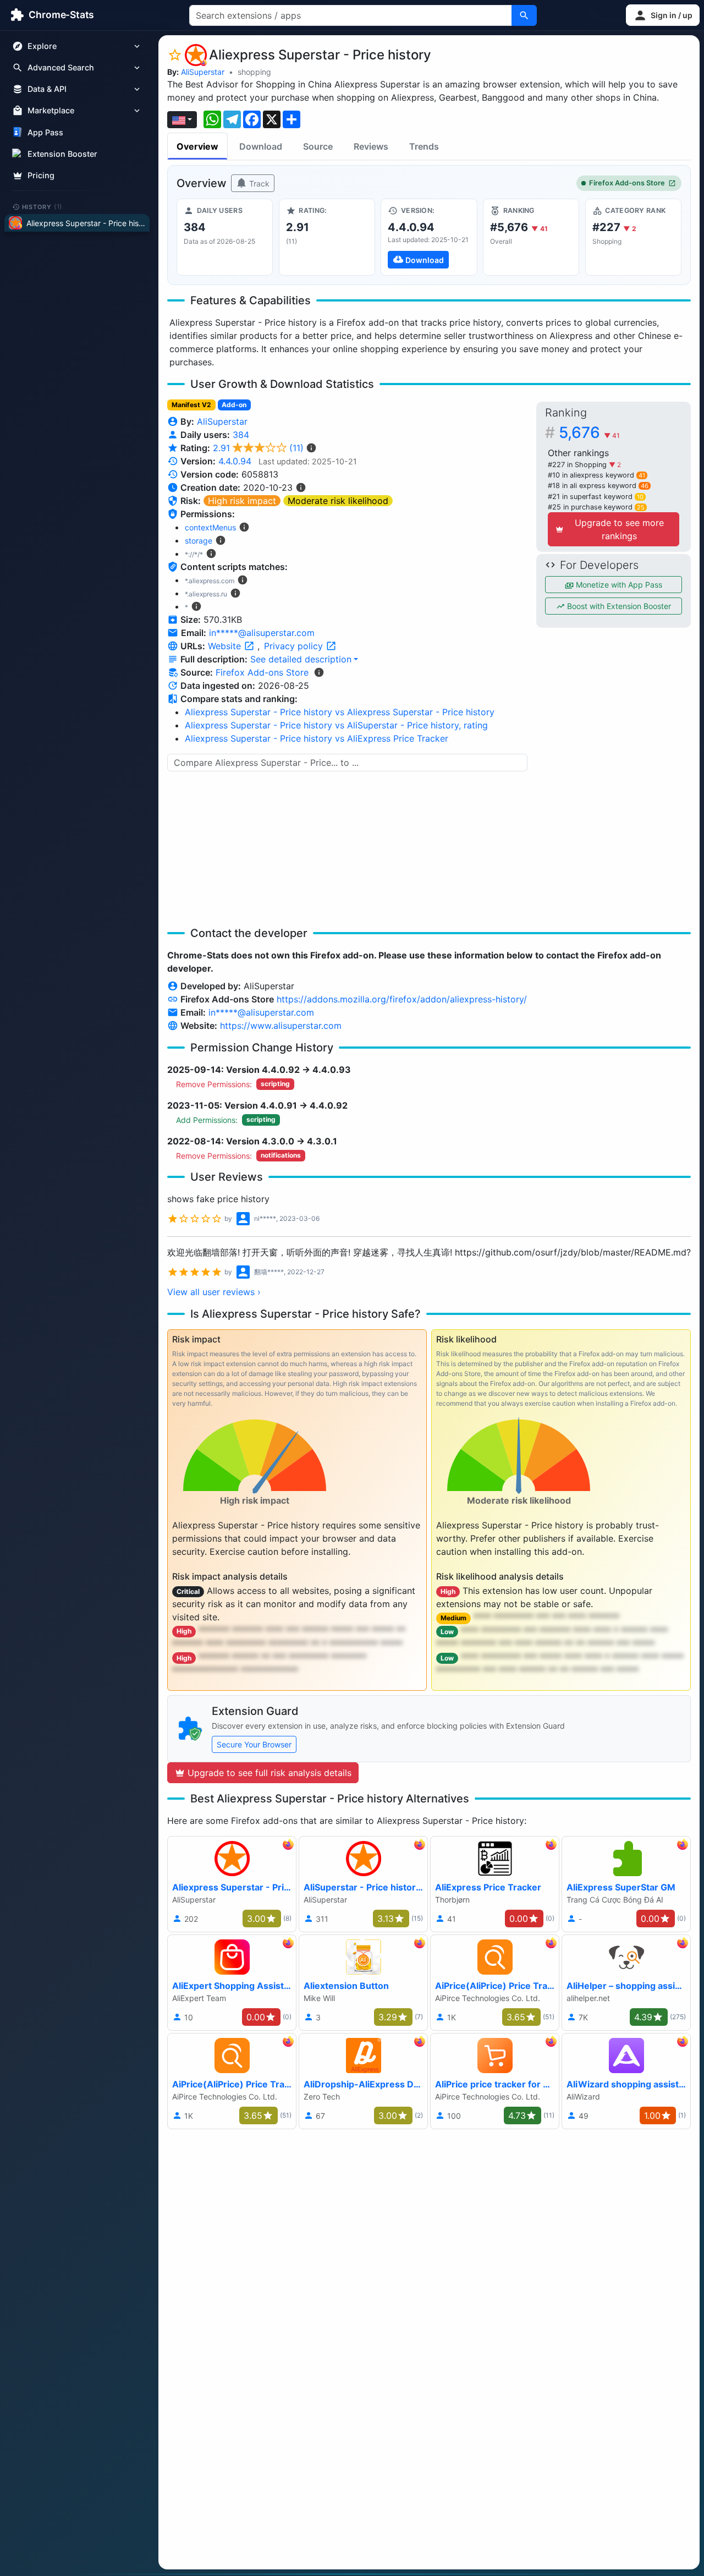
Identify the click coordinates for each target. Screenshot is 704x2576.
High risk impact (242, 501)
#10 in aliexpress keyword (596, 475)
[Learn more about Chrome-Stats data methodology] (319, 672)
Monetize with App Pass (618, 585)
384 (241, 435)
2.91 (258, 448)
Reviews (371, 146)
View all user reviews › (214, 1292)
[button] (663, 15)
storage (199, 541)
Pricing (41, 175)
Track (258, 183)
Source (318, 146)
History (42, 206)
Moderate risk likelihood (338, 501)
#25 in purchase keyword (596, 507)
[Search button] (524, 15)
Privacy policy (295, 646)
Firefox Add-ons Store (627, 183)
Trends (424, 146)
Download (261, 146)
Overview (197, 146)
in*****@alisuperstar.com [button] (262, 633)
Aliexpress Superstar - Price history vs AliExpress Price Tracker (317, 738)
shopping (254, 72)
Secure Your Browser (254, 1744)
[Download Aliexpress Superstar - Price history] (429, 237)
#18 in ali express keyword (598, 486)
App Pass (45, 132)
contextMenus (210, 527)
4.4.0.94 (235, 461)
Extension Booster (62, 154)
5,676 (589, 432)
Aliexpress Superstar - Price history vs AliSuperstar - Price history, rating (336, 725)
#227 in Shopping (578, 465)
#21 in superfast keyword (596, 497)
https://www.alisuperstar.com (281, 1026)
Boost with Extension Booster (618, 606)
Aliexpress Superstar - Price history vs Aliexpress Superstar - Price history (340, 712)
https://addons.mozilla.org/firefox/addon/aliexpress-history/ (402, 999)
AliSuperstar (203, 72)
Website (226, 646)
